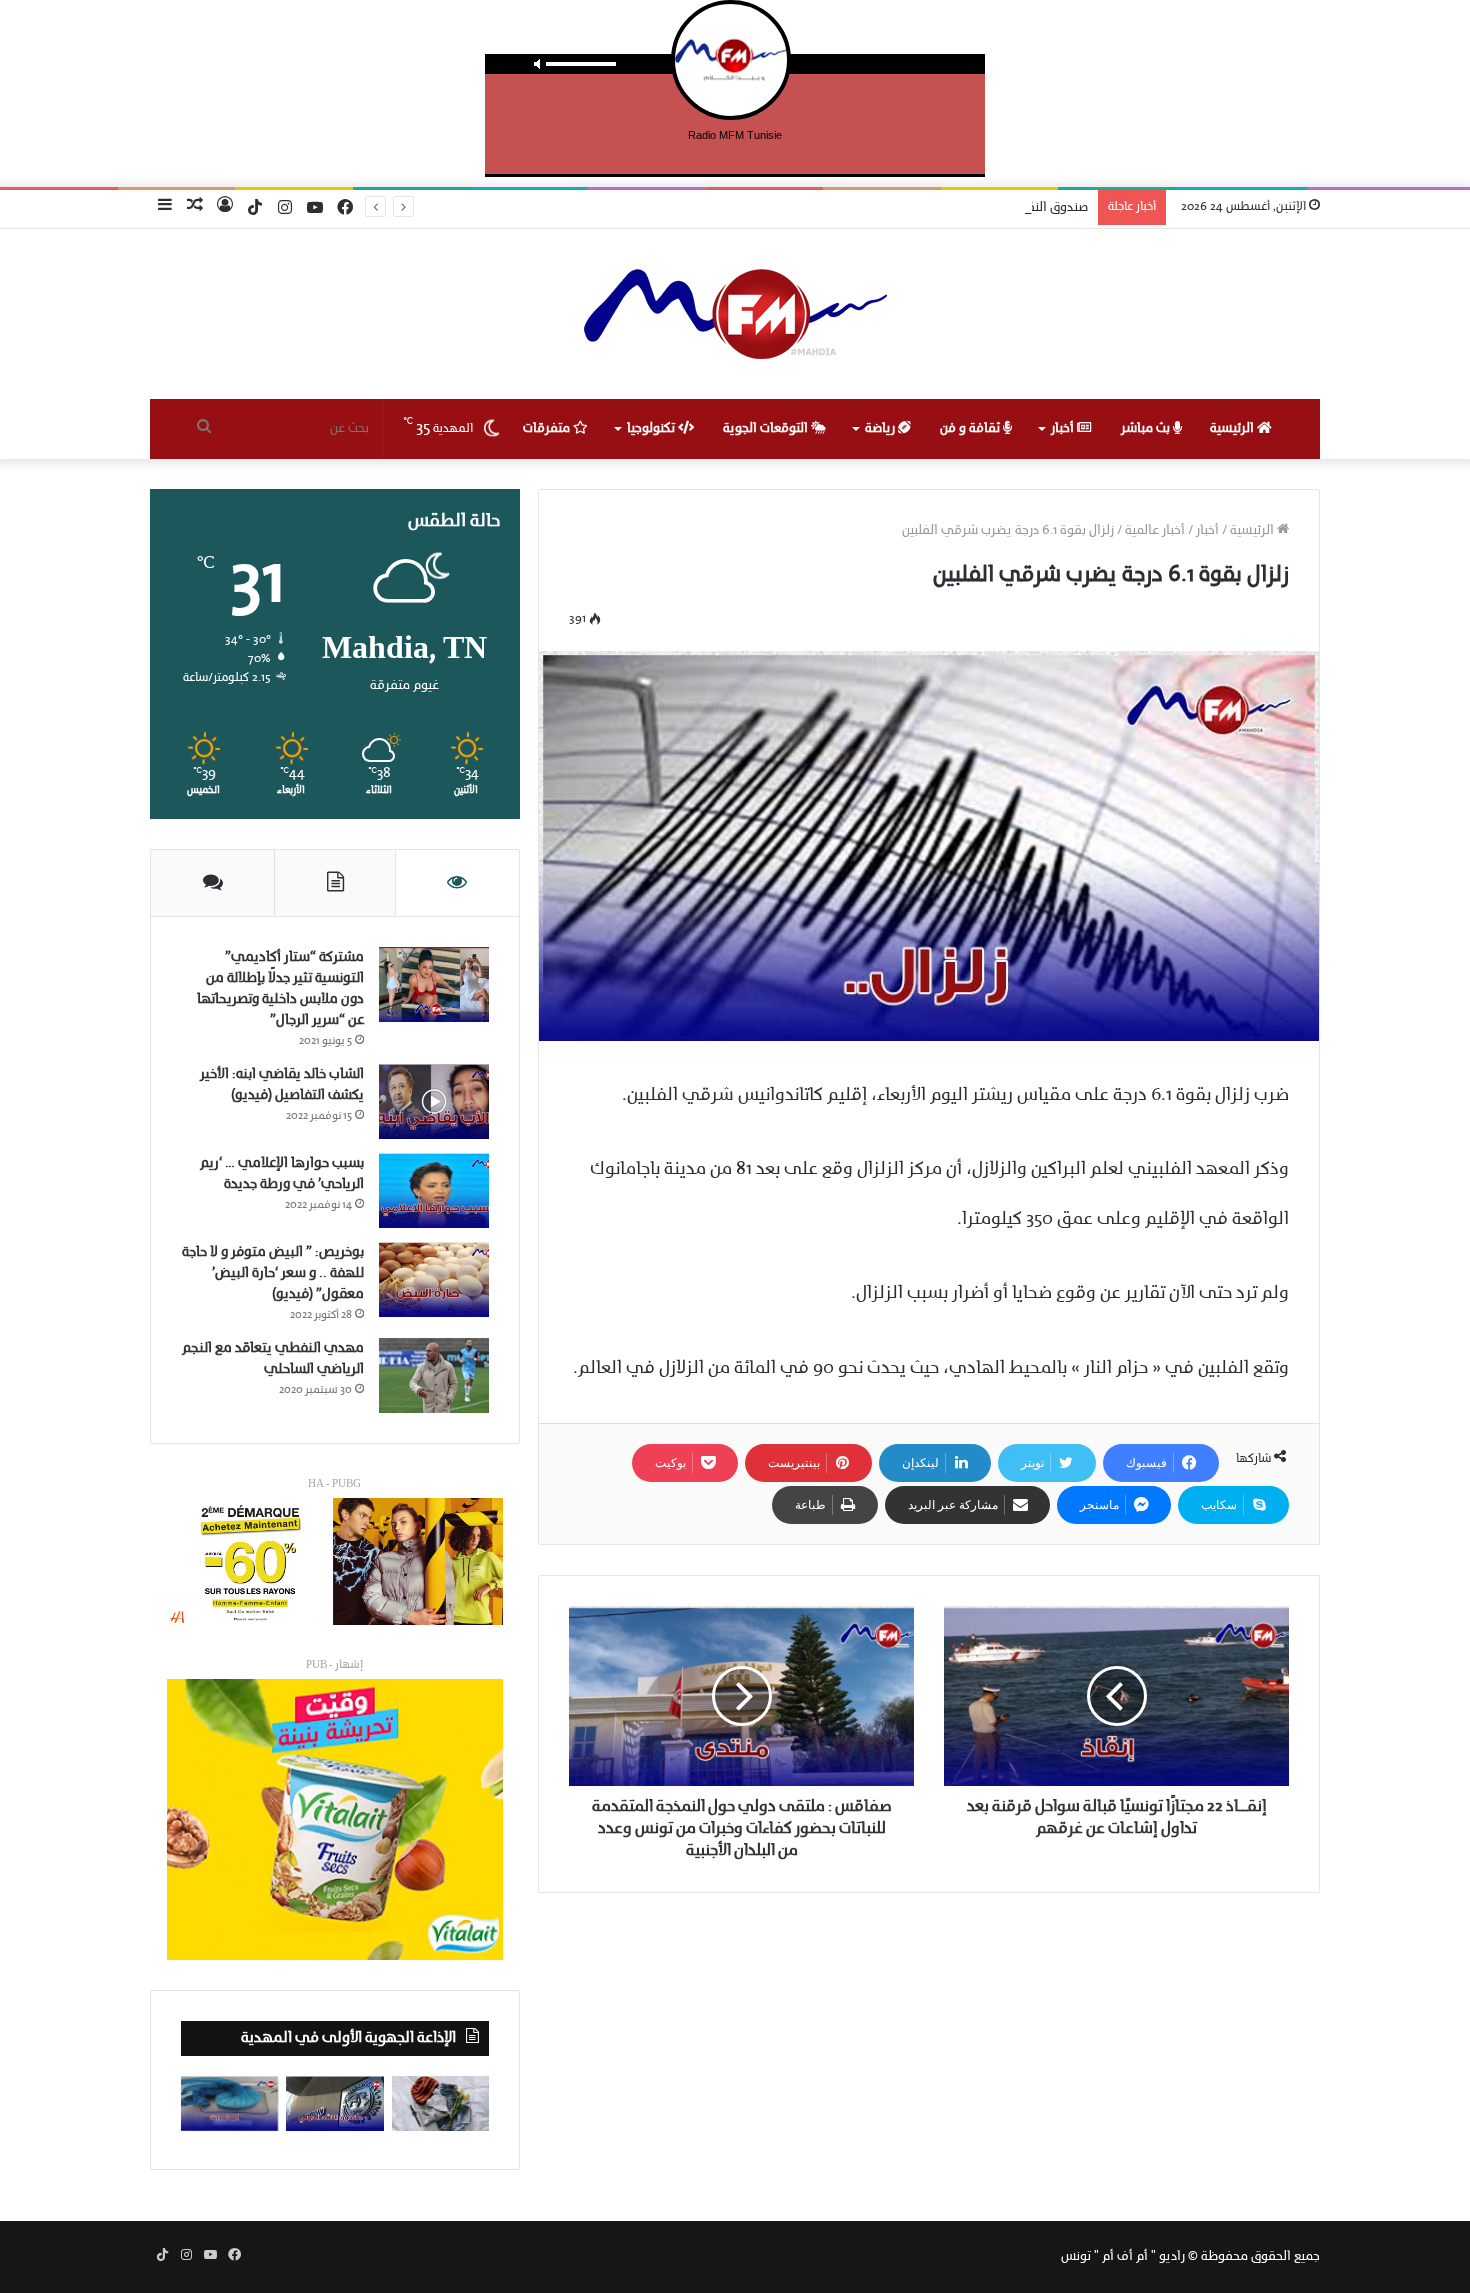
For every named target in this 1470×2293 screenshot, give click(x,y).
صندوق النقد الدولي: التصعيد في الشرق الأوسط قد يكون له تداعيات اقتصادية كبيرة (864, 207)
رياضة (881, 428)
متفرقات (548, 428)
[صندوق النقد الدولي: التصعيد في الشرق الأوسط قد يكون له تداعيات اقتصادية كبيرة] (334, 2103)
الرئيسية (1233, 428)
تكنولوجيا (652, 428)
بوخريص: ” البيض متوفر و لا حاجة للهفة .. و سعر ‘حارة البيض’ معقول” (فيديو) (273, 1273)
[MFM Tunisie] (735, 314)
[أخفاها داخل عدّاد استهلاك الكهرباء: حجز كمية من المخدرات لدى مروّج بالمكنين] (229, 2103)
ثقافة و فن (971, 428)
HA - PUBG (334, 1484)
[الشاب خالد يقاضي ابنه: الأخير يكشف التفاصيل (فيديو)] (434, 1101)
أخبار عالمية (1155, 530)
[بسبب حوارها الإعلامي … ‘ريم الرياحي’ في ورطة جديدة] (434, 1190)
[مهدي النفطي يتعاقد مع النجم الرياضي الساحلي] (434, 1375)
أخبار (1064, 428)
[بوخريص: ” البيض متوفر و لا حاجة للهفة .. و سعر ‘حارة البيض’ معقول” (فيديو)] (434, 1279)
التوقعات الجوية (767, 428)
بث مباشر (1147, 428)
